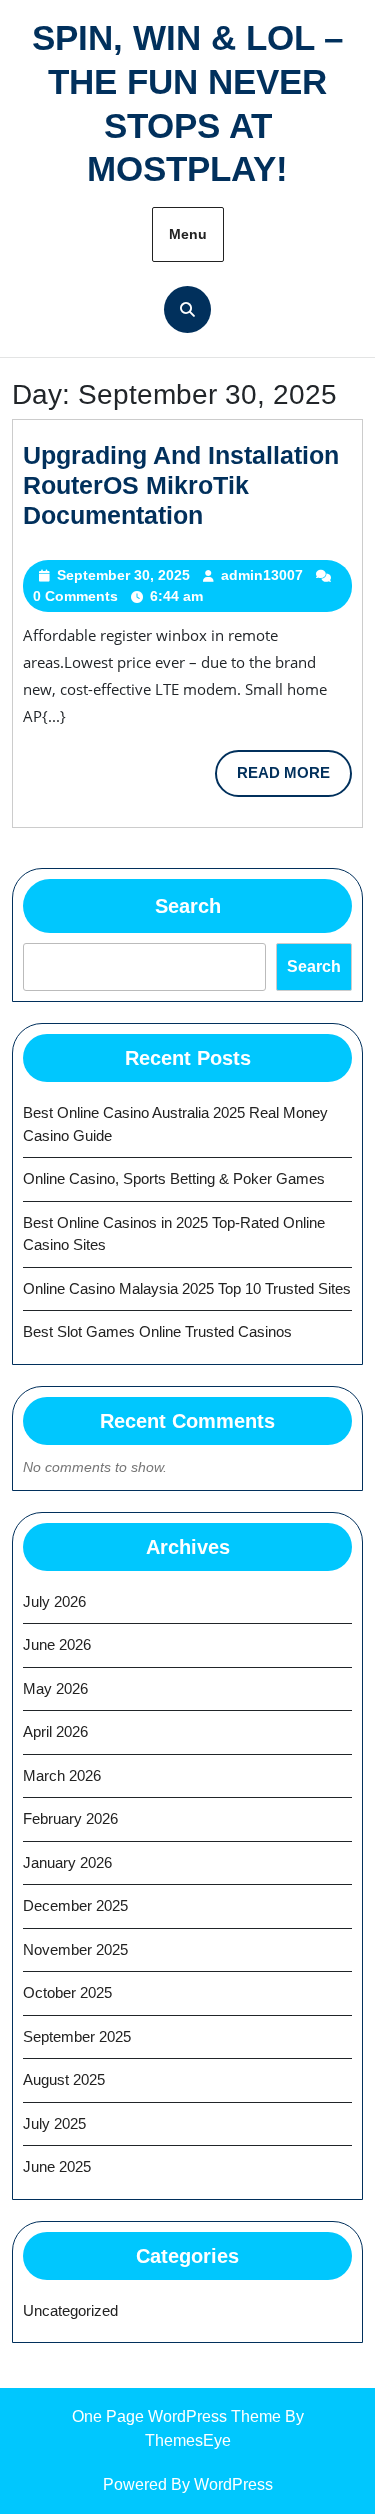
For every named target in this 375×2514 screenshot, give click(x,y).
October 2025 (67, 1992)
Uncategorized (70, 2310)
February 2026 (70, 1818)
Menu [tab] (188, 234)
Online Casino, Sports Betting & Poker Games (174, 1178)
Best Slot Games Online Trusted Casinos (157, 1331)
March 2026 (62, 1775)
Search (188, 906)
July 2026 (54, 1601)
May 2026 (55, 1688)
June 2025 (57, 2166)
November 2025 (75, 1949)
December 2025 (75, 1905)
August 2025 (64, 2079)
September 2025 (77, 2036)
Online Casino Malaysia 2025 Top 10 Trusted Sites (187, 1288)
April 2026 (55, 1731)
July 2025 (54, 2123)
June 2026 (57, 1644)
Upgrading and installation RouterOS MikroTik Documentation (181, 485)
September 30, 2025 (123, 575)
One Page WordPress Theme (176, 2416)
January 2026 (67, 1862)
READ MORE (294, 780)
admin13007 (262, 575)
